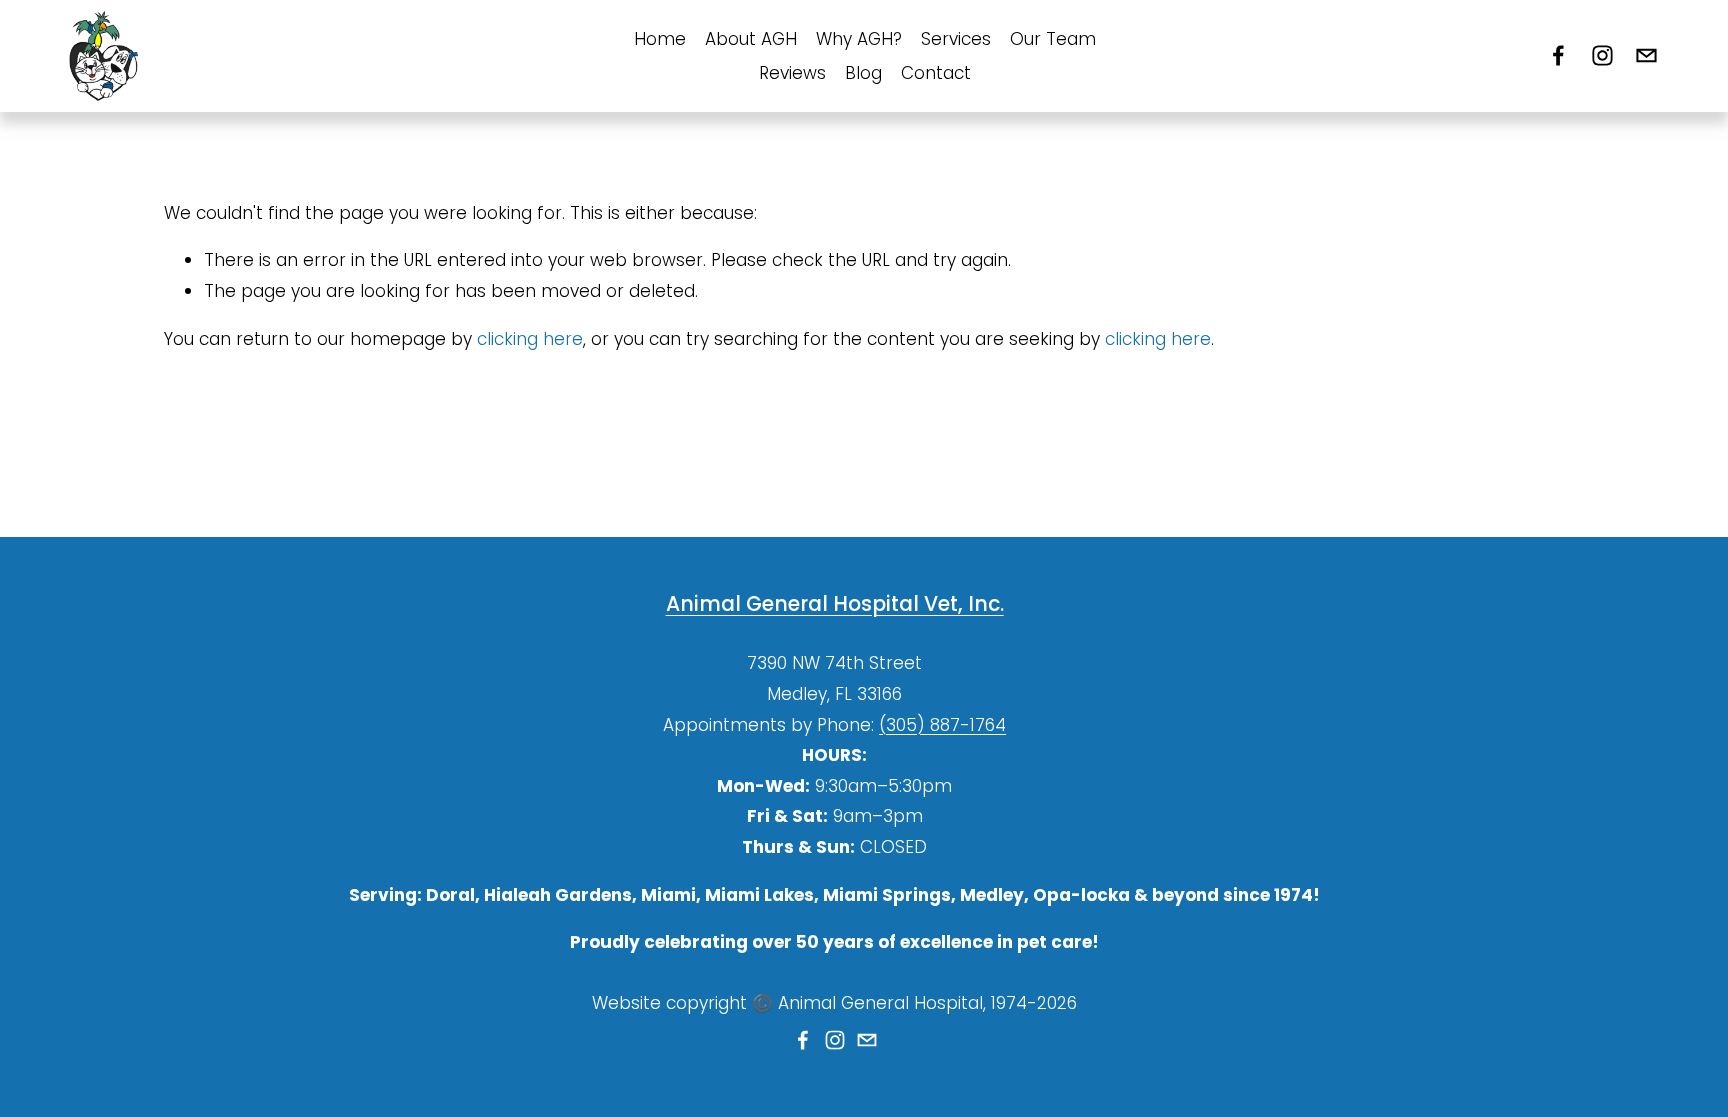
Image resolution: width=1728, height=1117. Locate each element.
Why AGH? (859, 39)
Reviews (792, 73)
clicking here (530, 339)
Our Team (1053, 39)
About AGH (751, 39)
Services (956, 39)
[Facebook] (1558, 55)
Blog (863, 73)
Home (660, 39)
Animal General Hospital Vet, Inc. (835, 604)
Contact (936, 73)
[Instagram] (1602, 55)
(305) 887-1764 (942, 725)
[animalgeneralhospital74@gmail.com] (1646, 55)
